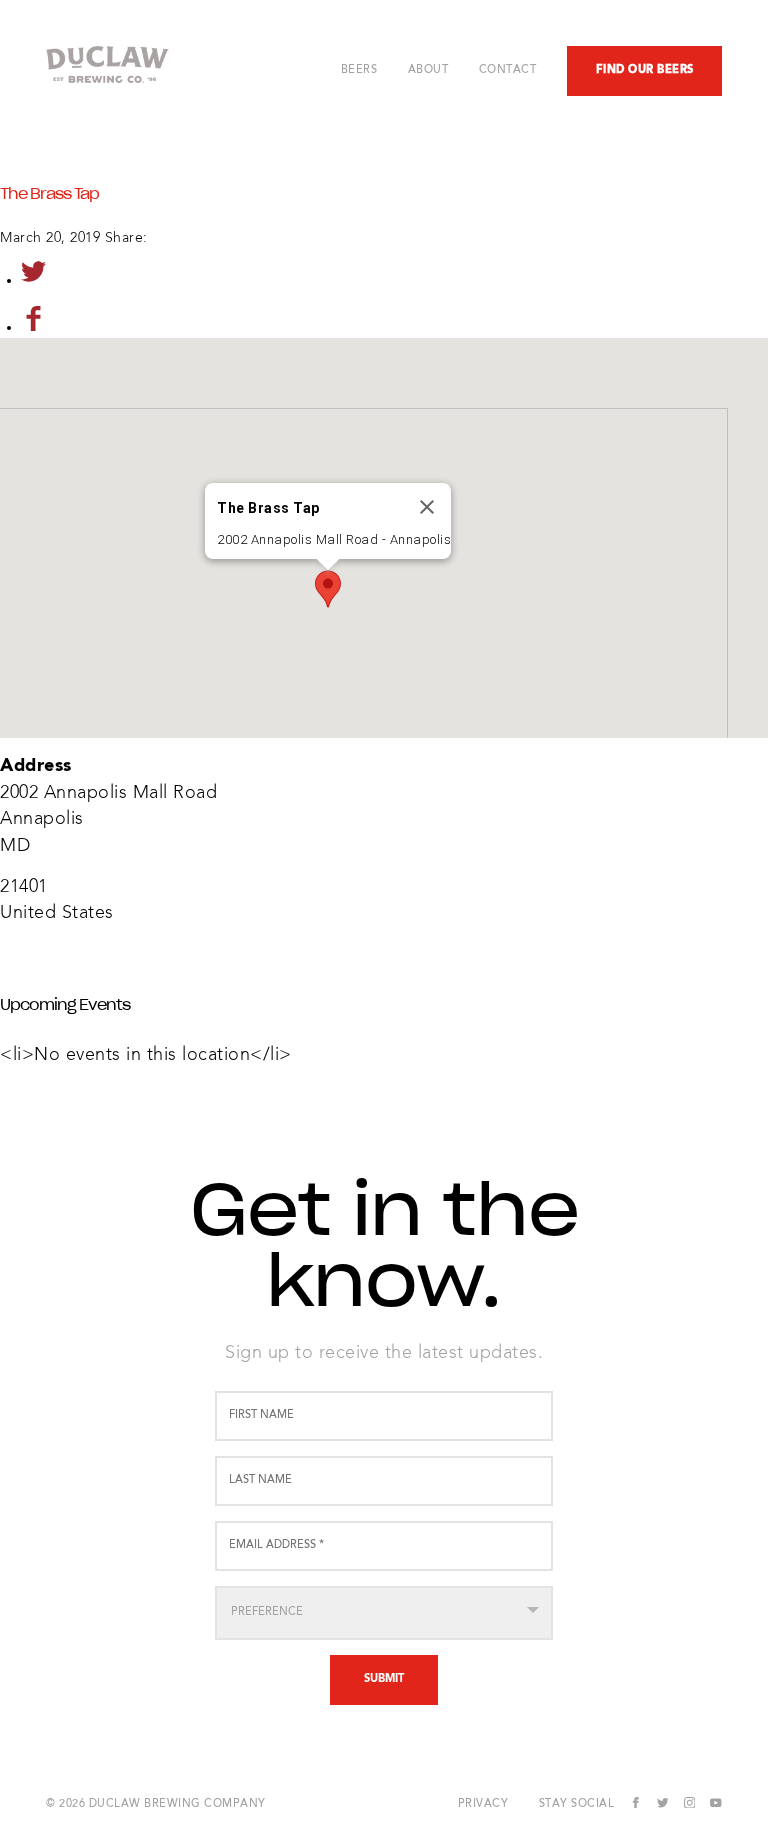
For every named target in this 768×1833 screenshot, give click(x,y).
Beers (359, 70)
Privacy (483, 1804)
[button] (328, 589)
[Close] (427, 507)
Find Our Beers (645, 70)
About (428, 70)
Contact (508, 70)
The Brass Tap (49, 194)
